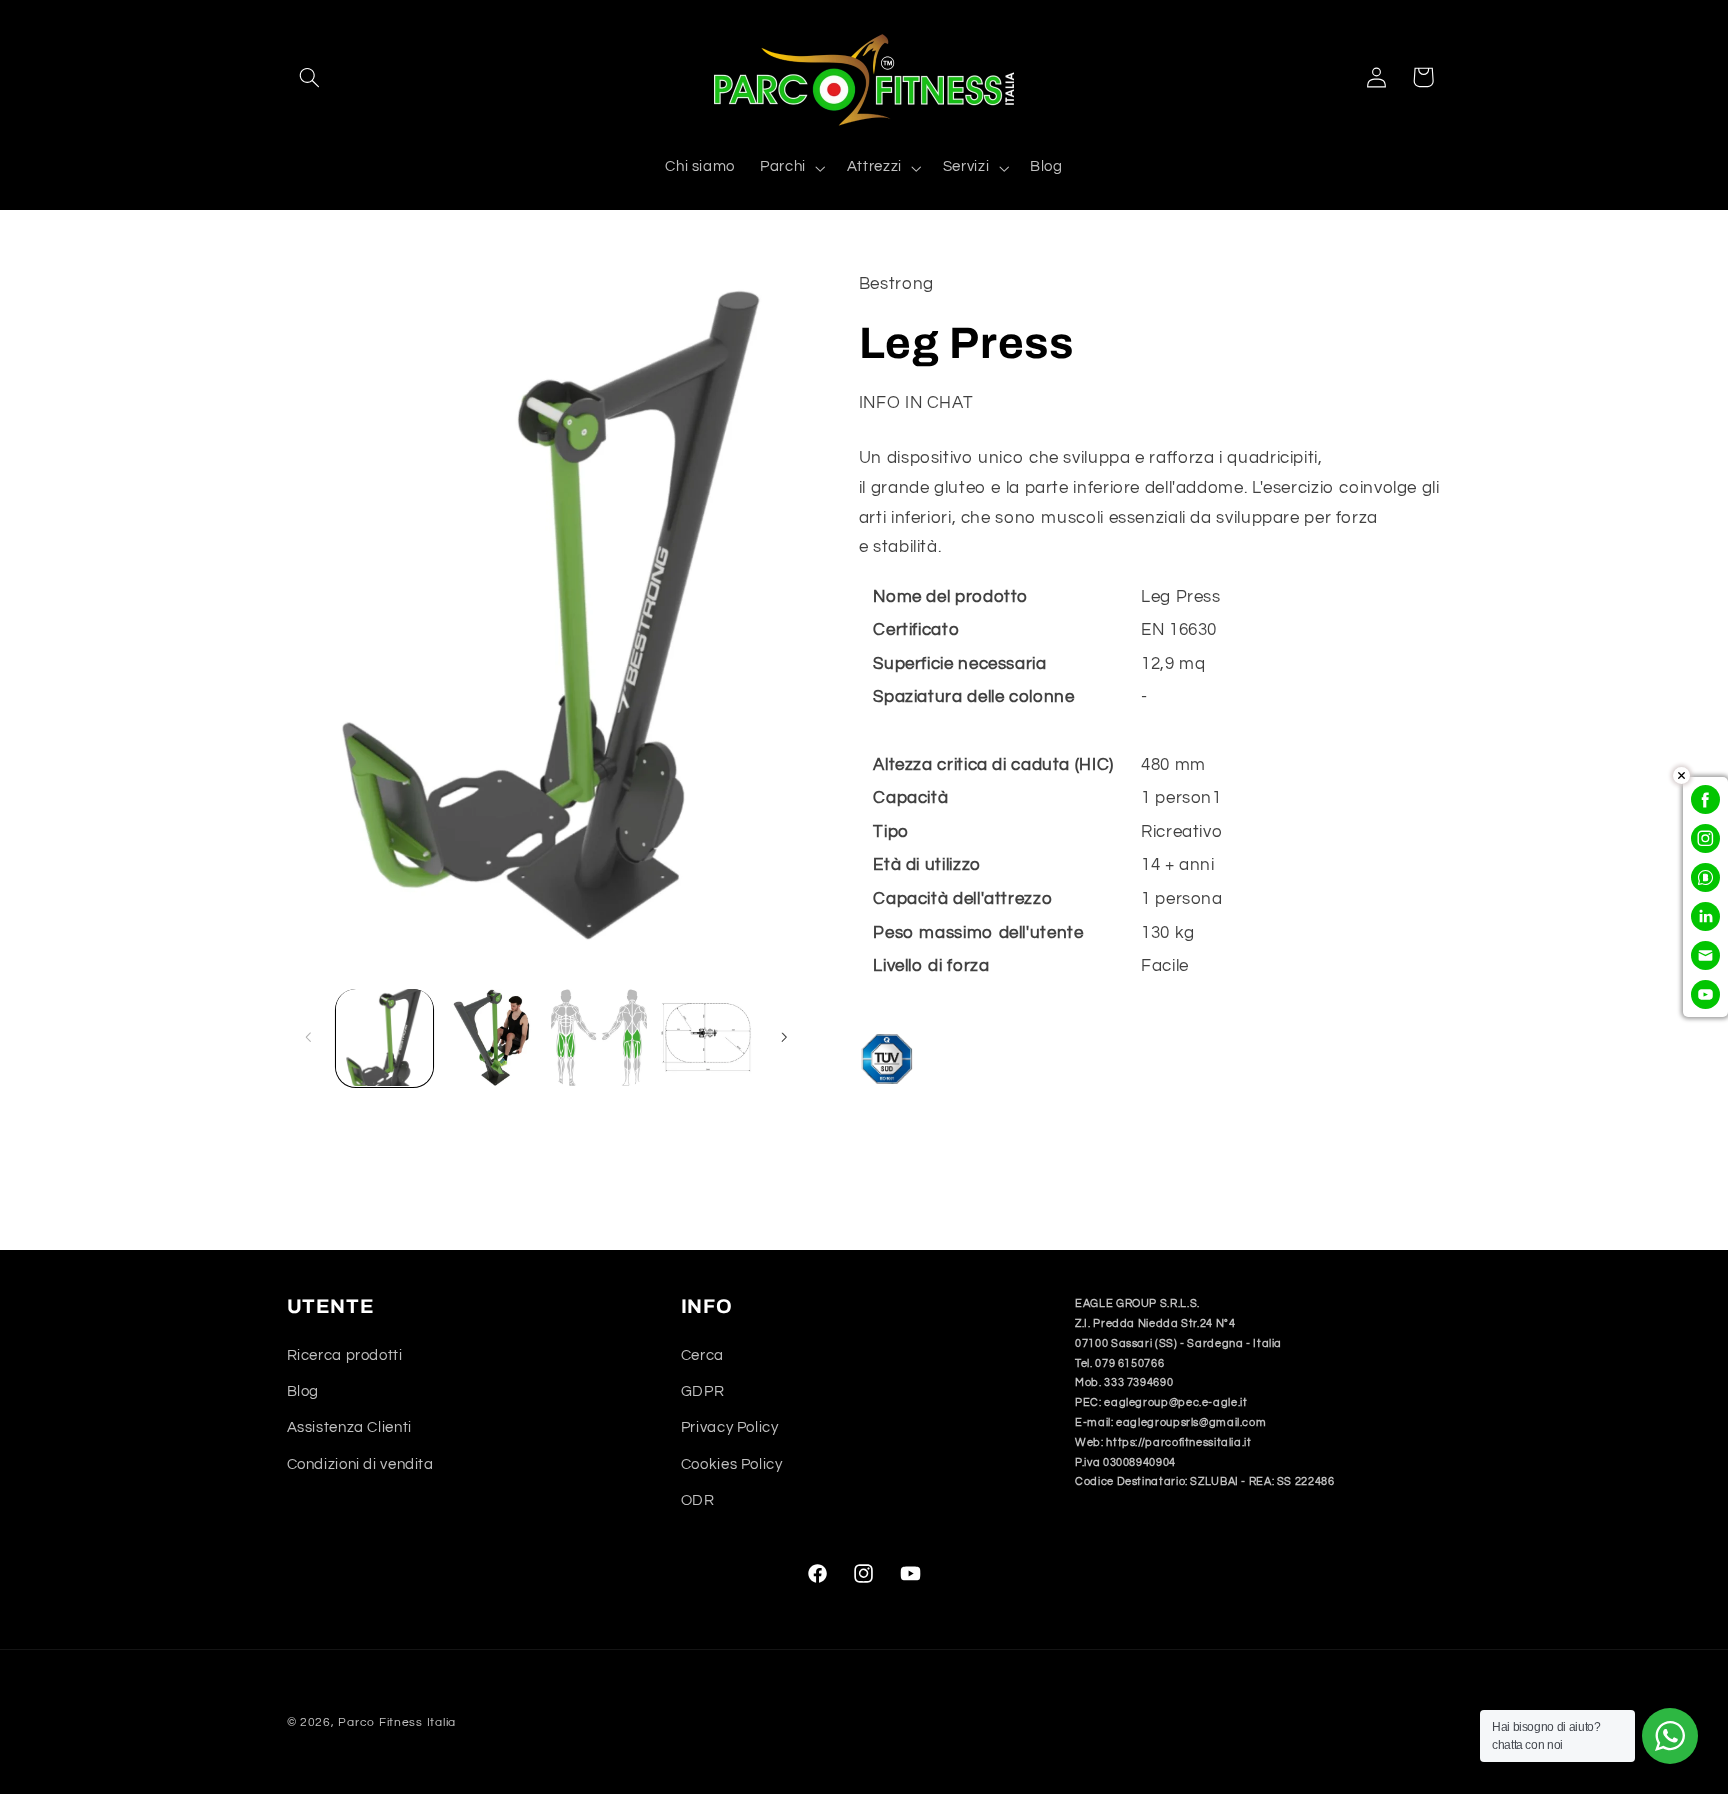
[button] (310, 77)
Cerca (702, 1355)
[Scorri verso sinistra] (309, 1038)
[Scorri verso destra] (784, 1038)
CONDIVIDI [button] (923, 1150)
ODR (698, 1500)
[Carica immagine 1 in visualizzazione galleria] (384, 1037)
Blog (303, 1391)
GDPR (703, 1391)
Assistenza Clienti (349, 1427)
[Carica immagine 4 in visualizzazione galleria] (706, 1037)
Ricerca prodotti (345, 1355)
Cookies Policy (732, 1464)
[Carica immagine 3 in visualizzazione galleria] (599, 1037)
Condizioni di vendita (360, 1464)
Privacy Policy (730, 1427)
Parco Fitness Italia (397, 1722)
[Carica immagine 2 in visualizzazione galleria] (491, 1037)
